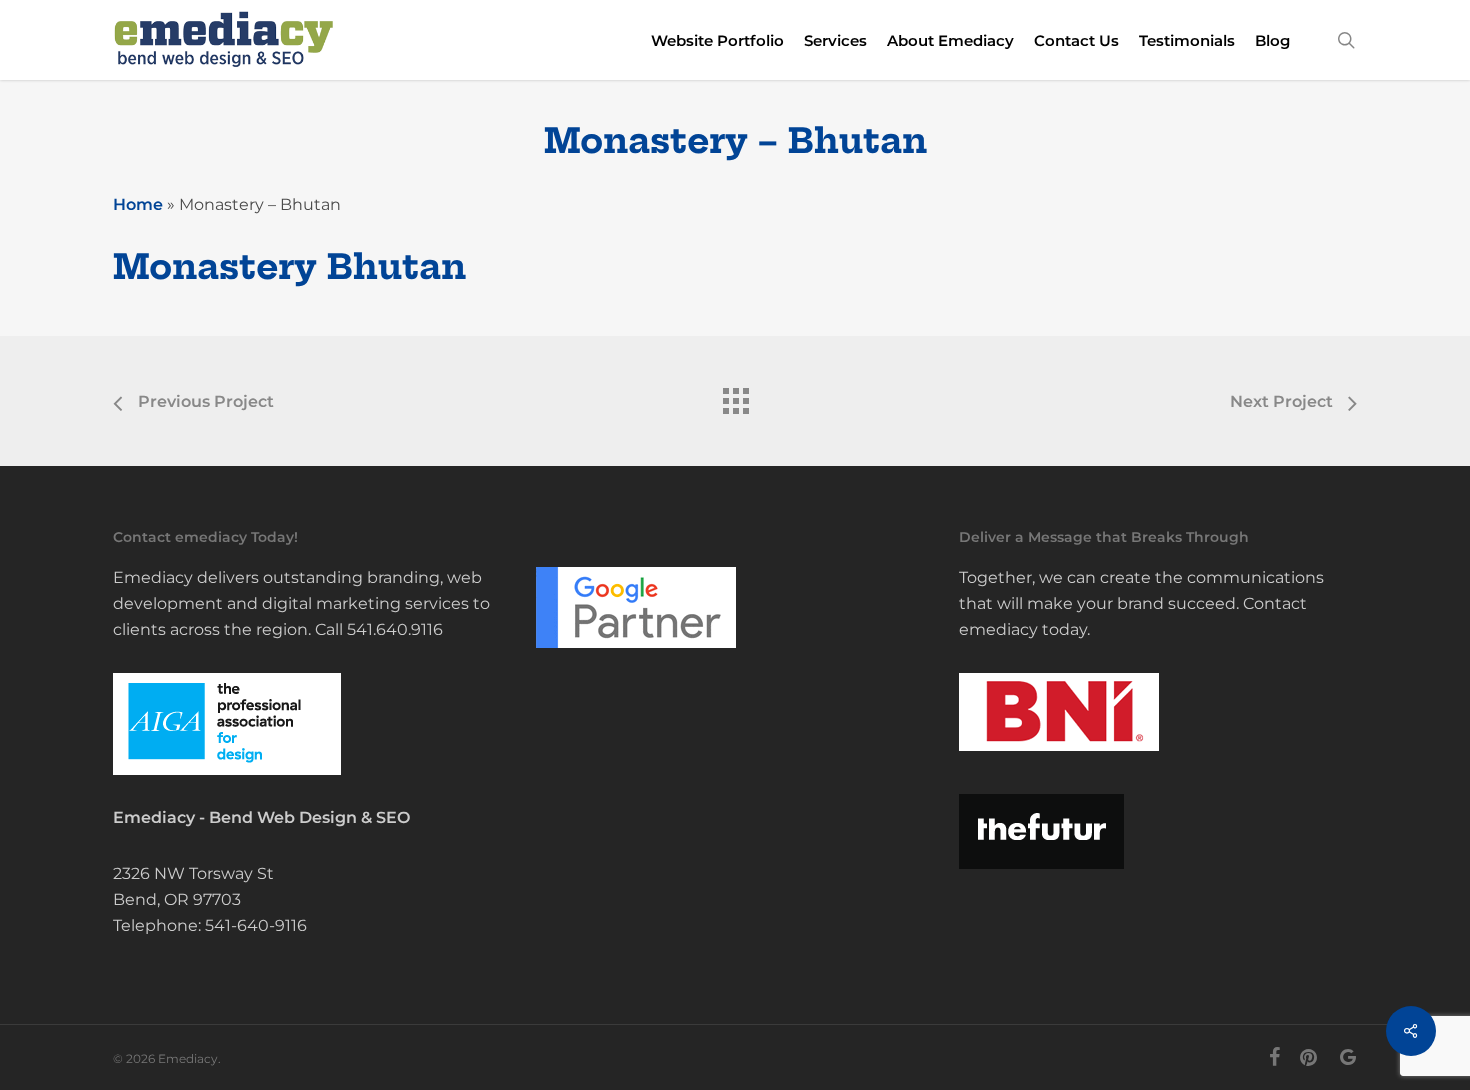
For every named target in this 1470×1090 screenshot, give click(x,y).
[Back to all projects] (735, 396)
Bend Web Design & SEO (309, 817)
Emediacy (154, 817)
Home (138, 204)
